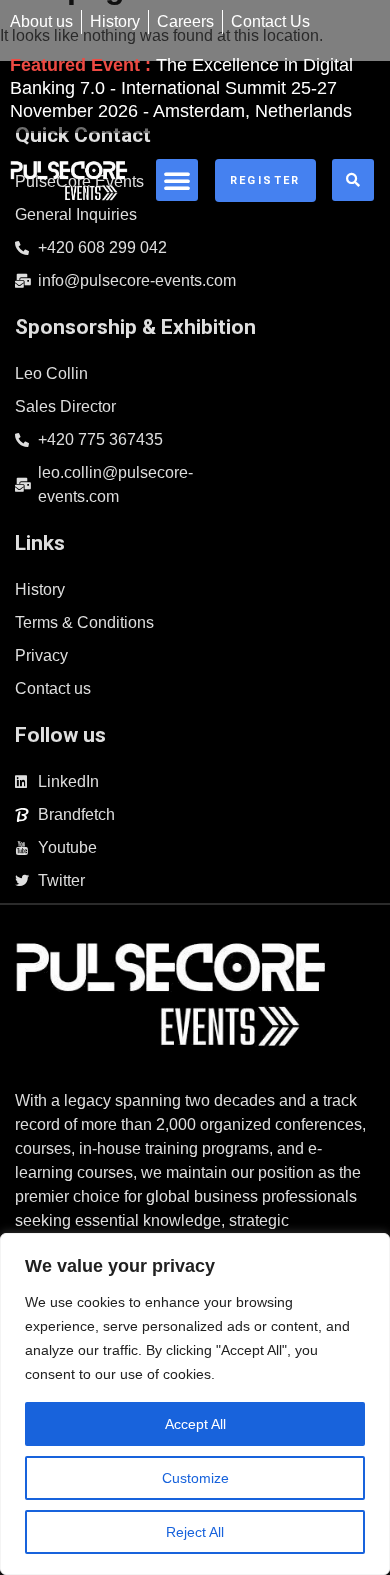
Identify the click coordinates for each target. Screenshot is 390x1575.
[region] (195, 1404)
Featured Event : (181, 88)
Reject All (195, 1532)
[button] (177, 180)
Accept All (195, 1424)
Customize (195, 1478)
